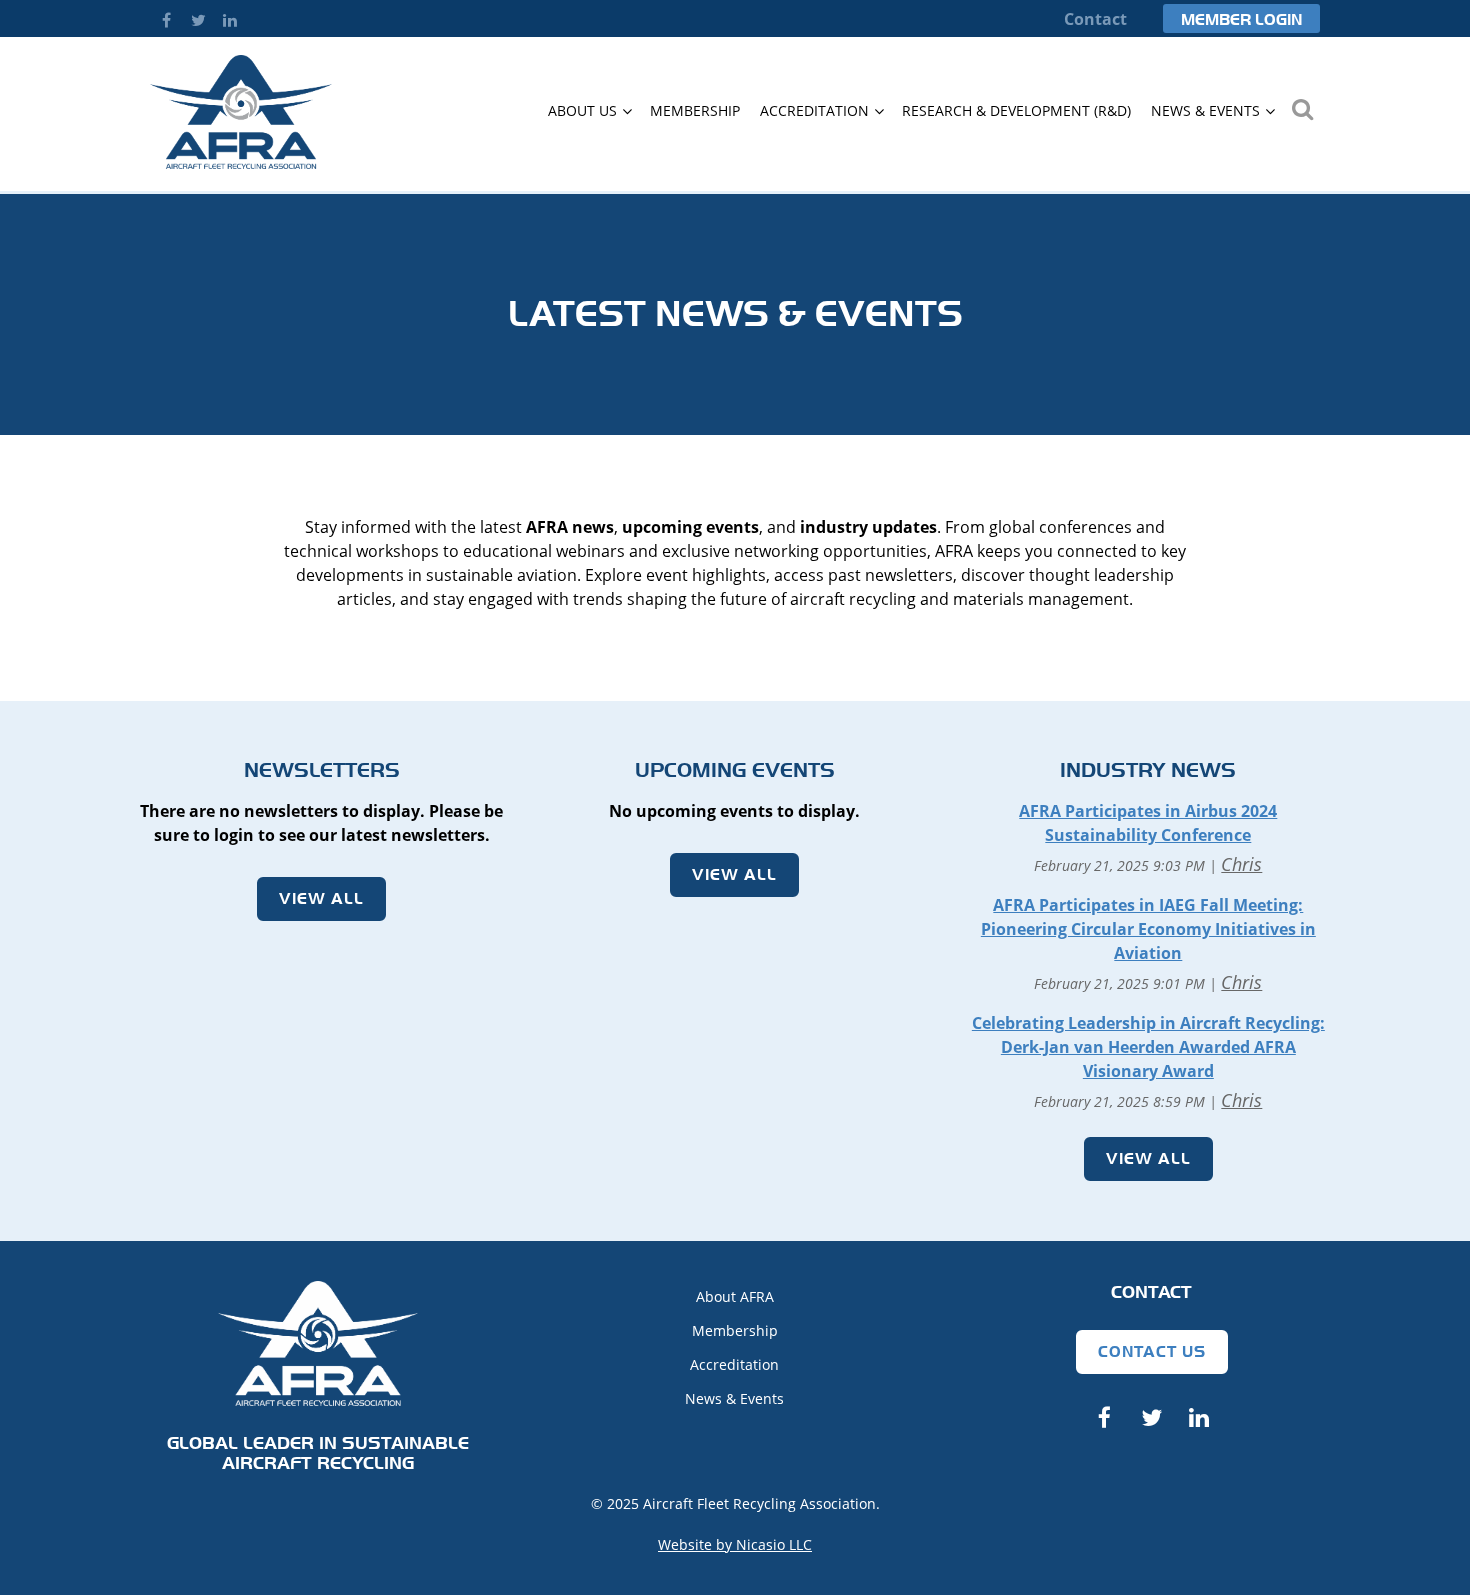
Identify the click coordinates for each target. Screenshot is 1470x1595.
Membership (735, 1330)
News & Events (734, 1398)
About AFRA (735, 1296)
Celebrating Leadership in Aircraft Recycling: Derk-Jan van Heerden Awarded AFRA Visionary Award (1148, 1047)
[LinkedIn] (230, 20)
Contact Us (1152, 1351)
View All (321, 898)
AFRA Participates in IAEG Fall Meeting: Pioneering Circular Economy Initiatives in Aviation (1148, 929)
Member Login (1241, 19)
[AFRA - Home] (241, 163)
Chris (1241, 864)
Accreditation (734, 1364)
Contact (1095, 19)
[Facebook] (166, 20)
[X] (198, 20)
